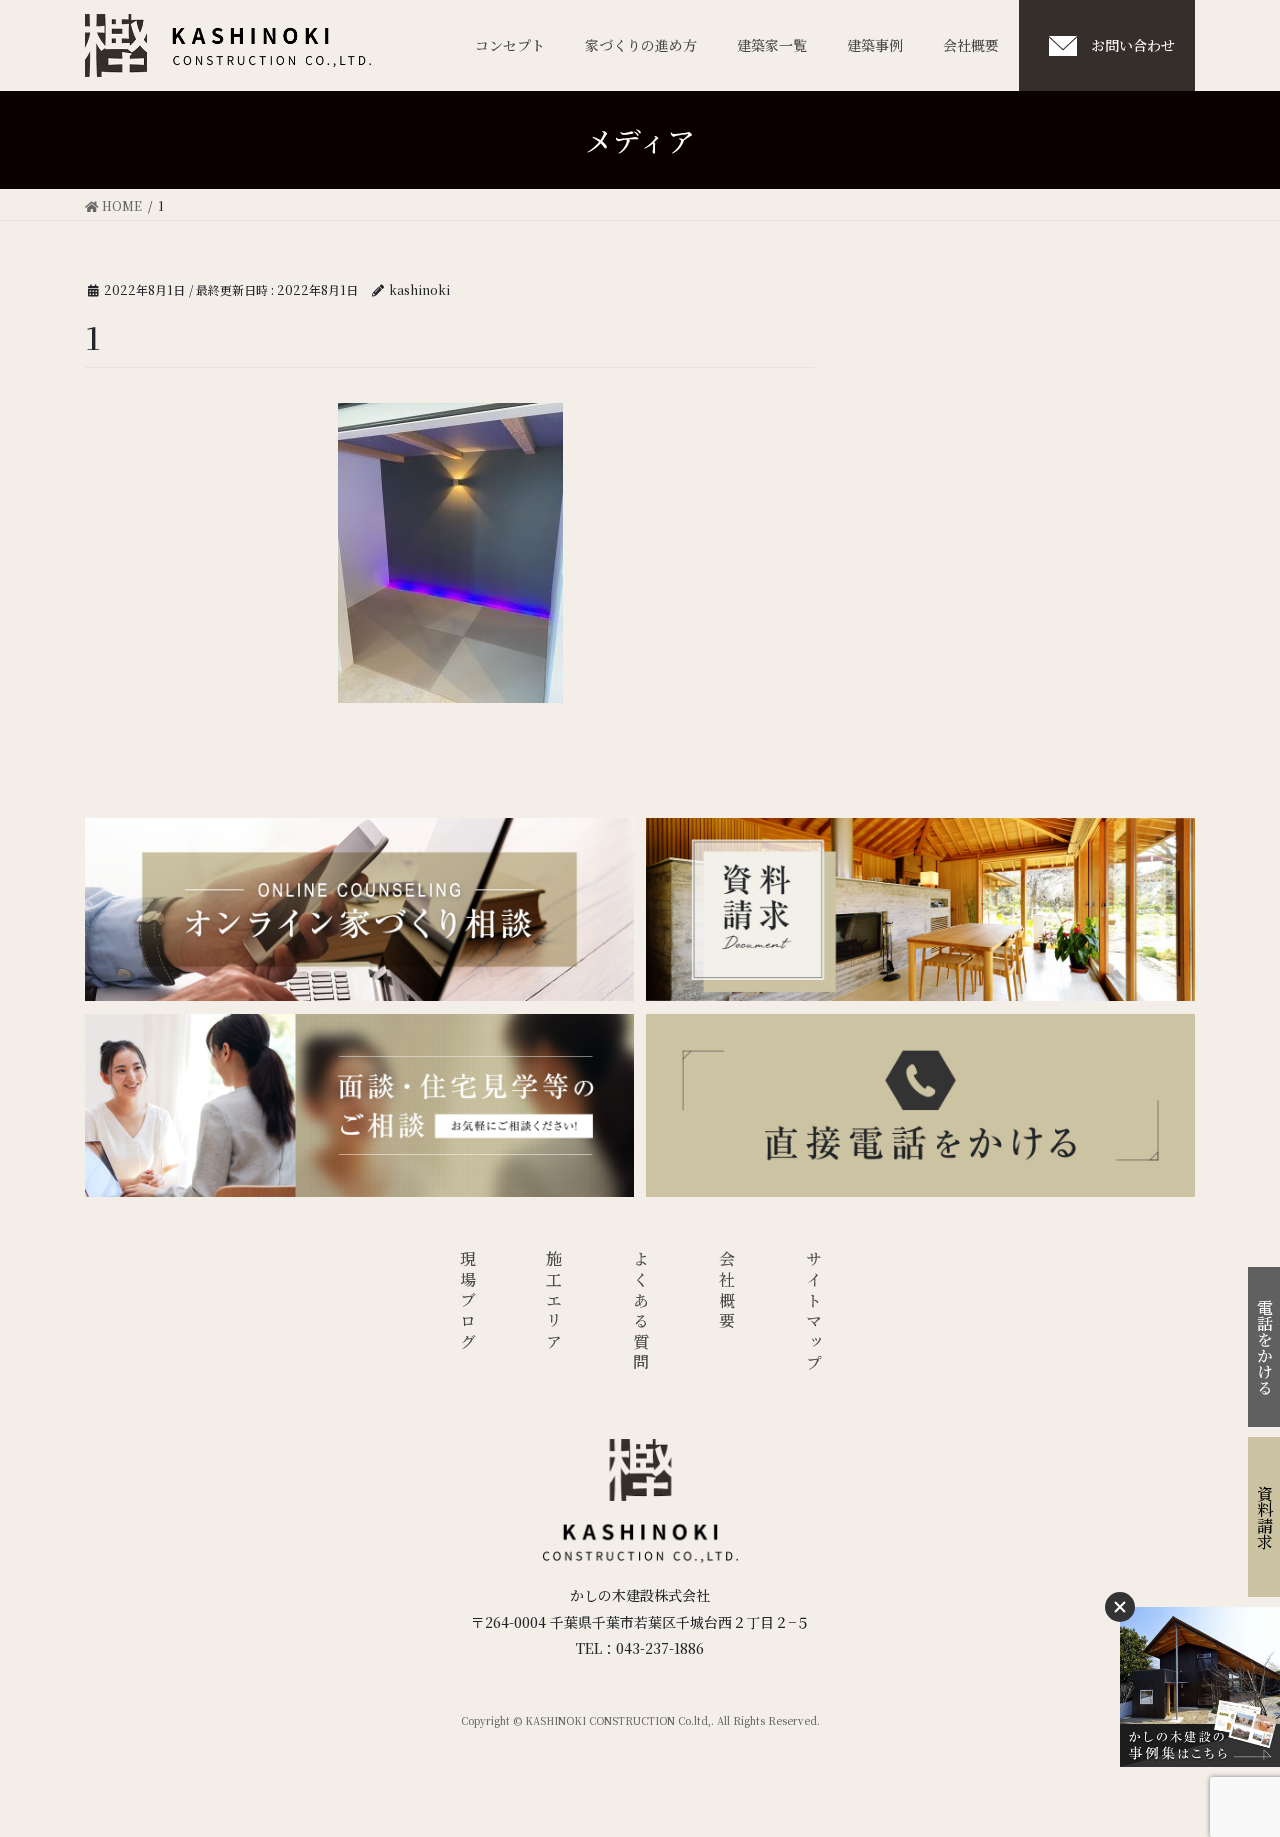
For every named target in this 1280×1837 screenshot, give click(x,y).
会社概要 (727, 1291)
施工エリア (554, 1302)
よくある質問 (640, 1312)
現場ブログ (467, 1302)
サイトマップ (813, 1312)
